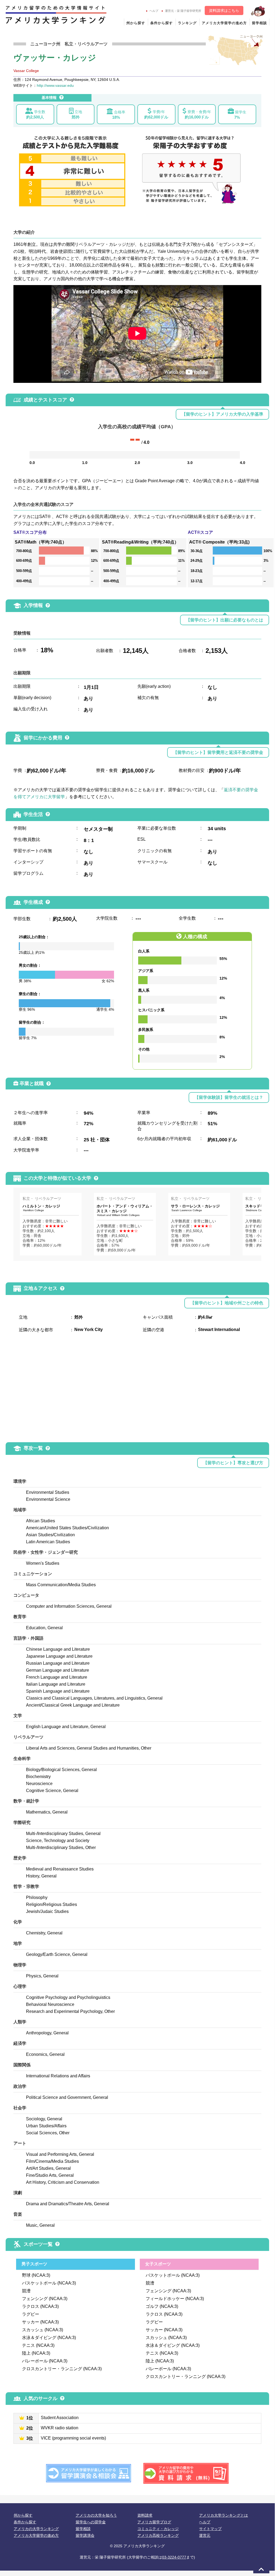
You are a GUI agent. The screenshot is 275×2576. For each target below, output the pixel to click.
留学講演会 (85, 2535)
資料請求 (145, 2515)
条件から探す (162, 23)
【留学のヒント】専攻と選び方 (233, 1463)
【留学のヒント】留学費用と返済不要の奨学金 (218, 752)
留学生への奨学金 (91, 2522)
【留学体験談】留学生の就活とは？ (229, 1097)
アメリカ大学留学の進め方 (224, 23)
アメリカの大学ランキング (36, 2529)
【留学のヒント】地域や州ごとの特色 (227, 1303)
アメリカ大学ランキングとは (223, 2515)
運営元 (205, 2535)
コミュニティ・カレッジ (158, 2529)
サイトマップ (210, 2529)
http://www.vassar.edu (55, 85)
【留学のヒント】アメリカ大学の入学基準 (222, 414)
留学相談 (259, 23)
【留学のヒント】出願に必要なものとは (225, 620)
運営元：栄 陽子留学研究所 (183, 11)
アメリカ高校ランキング (158, 2535)
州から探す (136, 23)
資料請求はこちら (224, 10)
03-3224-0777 (174, 2557)
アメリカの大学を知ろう (96, 2515)
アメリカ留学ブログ (154, 2522)
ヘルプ (154, 11)
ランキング (187, 23)
